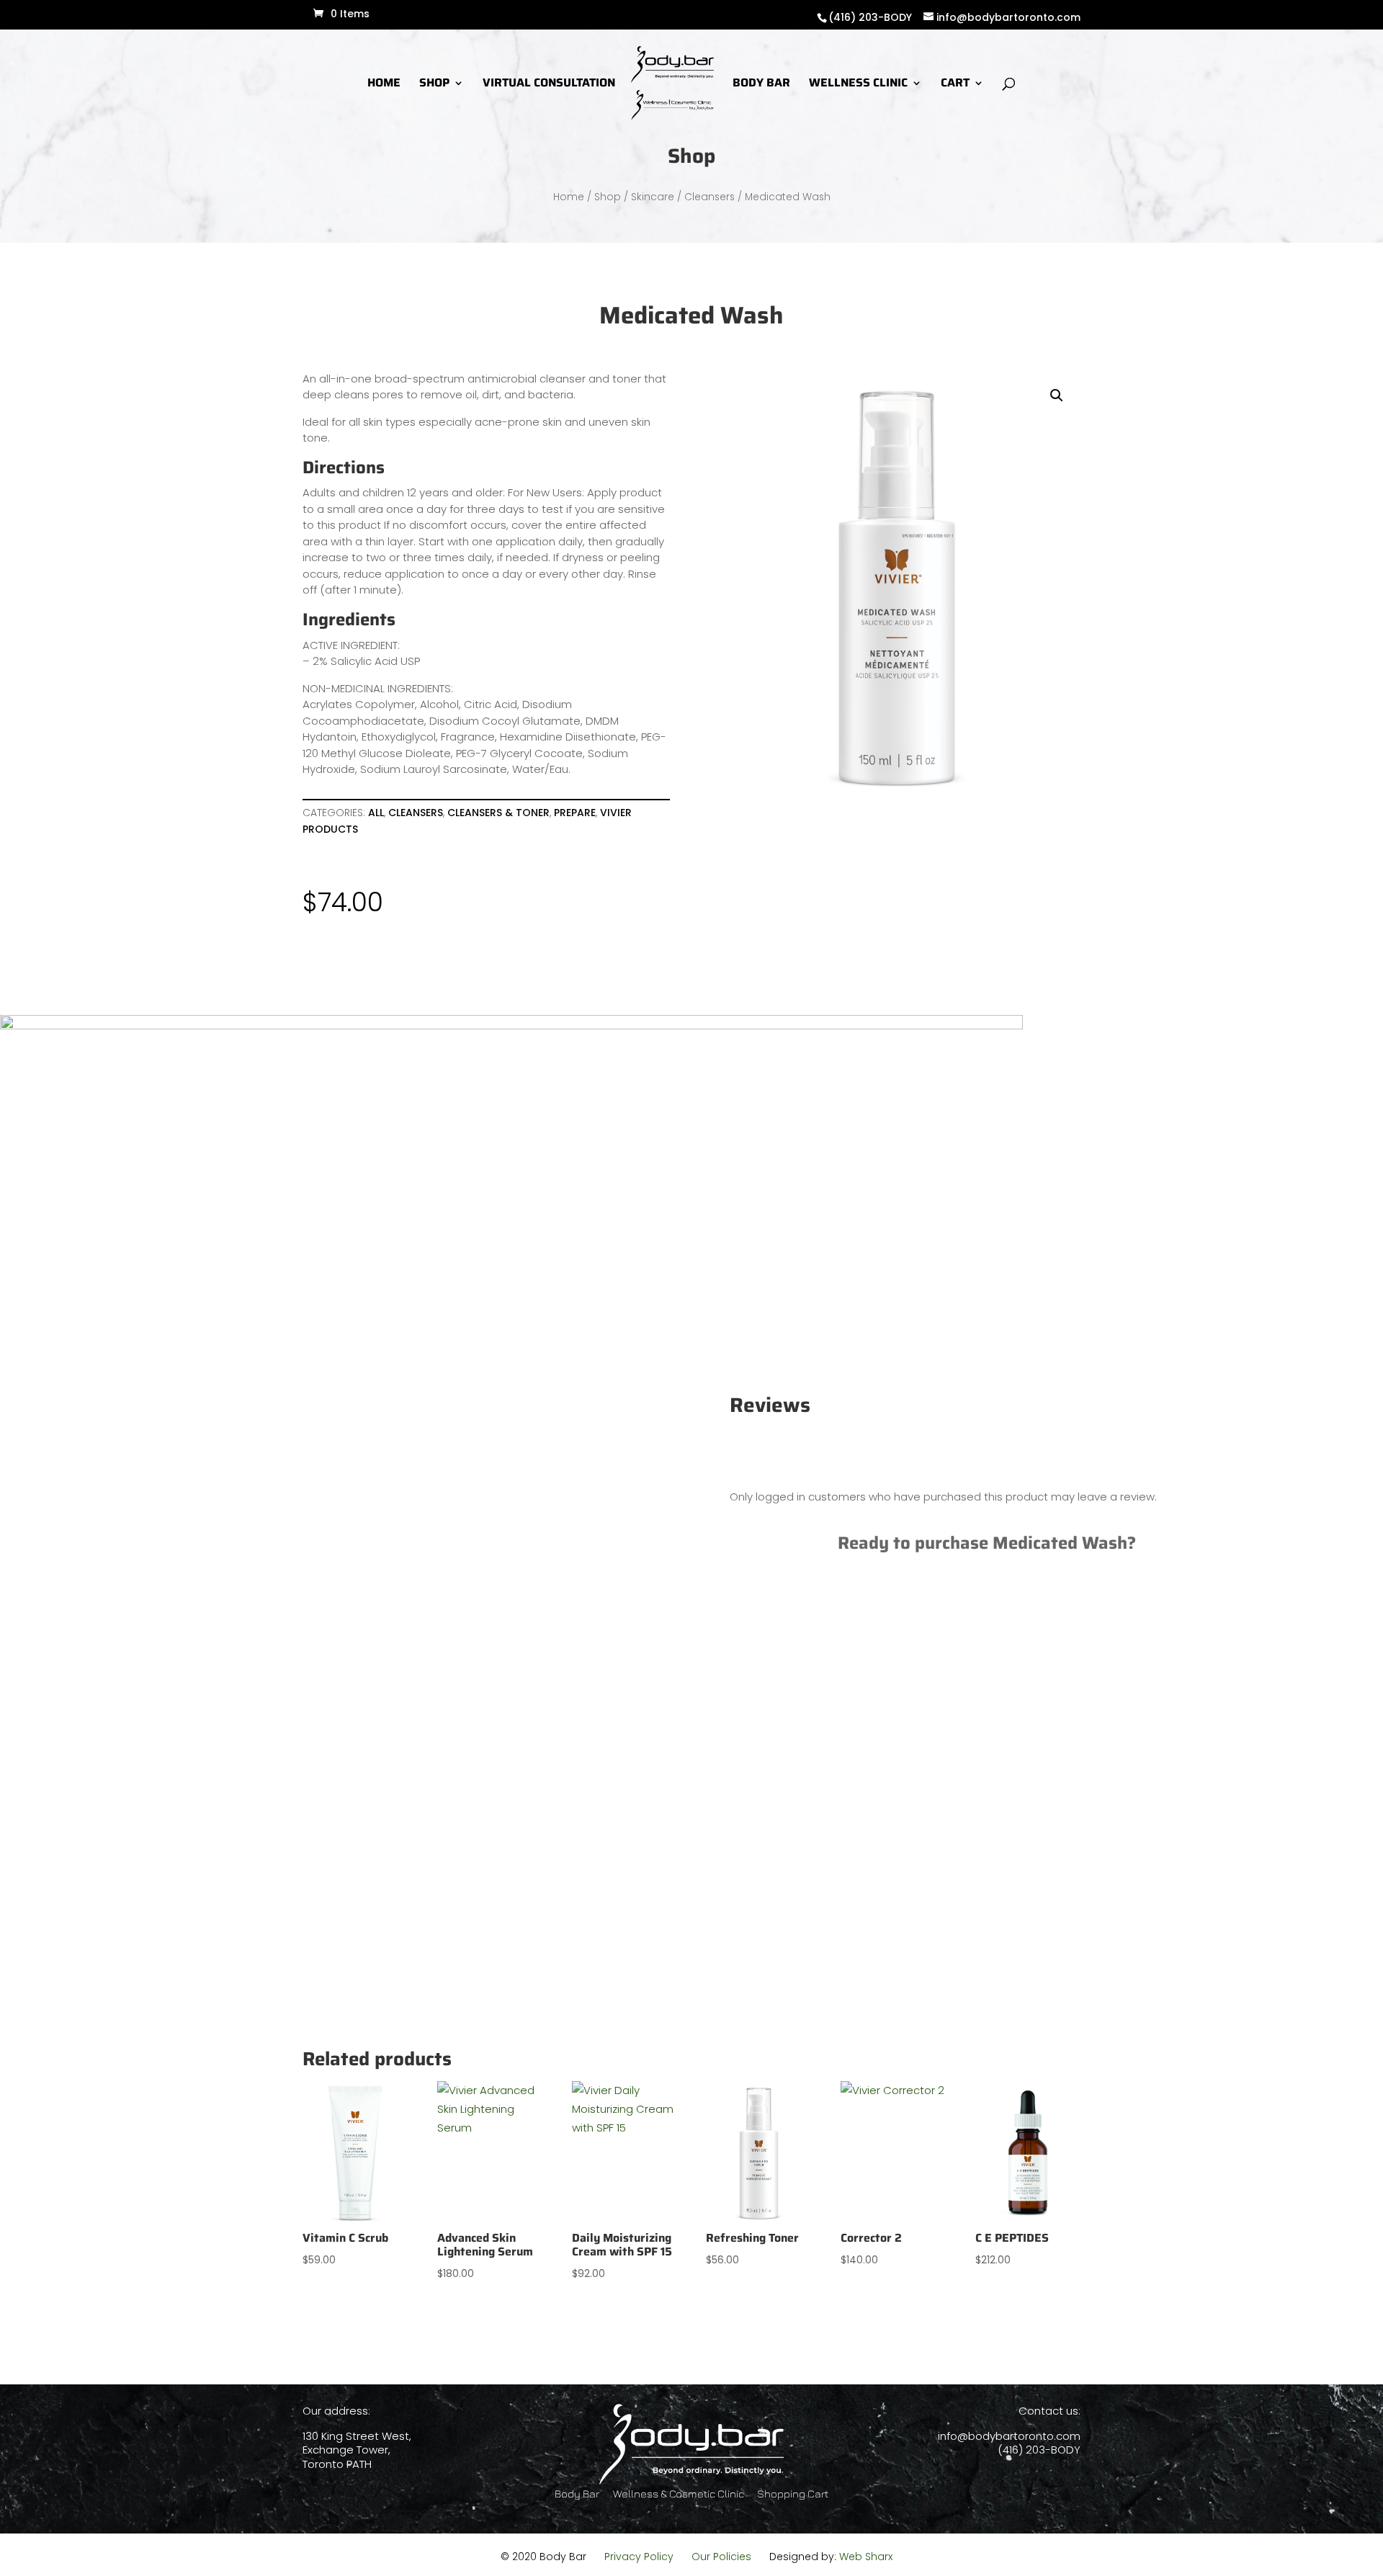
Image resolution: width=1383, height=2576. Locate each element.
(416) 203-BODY (870, 17)
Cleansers (710, 197)
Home (569, 197)
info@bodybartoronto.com (1009, 2436)
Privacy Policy (639, 2557)
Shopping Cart (793, 2494)
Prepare (575, 813)
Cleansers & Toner (498, 813)
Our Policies (721, 2557)
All (376, 813)
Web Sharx (866, 2557)
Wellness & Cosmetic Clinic (679, 2494)
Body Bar (577, 2494)
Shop (608, 197)
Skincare (653, 197)
